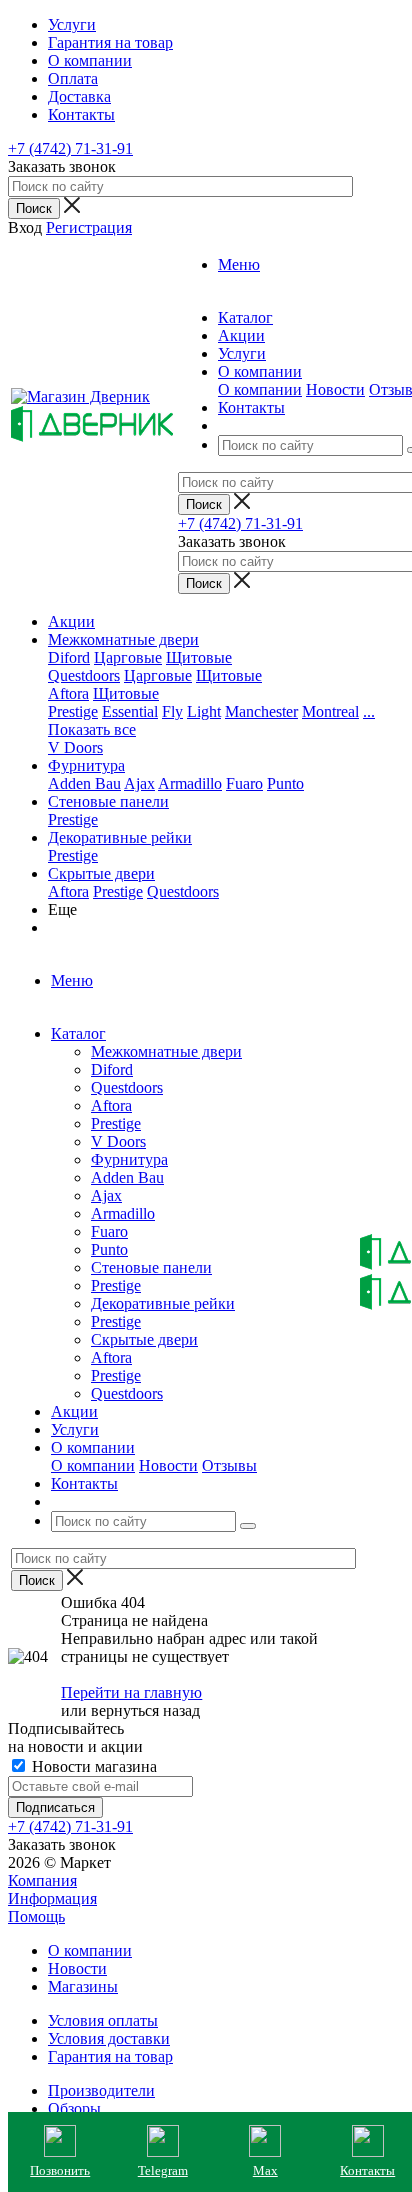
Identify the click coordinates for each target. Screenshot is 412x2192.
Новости (335, 389)
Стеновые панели (108, 801)
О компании (260, 389)
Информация (52, 1898)
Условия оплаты (103, 2020)
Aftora (68, 693)
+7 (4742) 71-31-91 (70, 148)
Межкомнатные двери (123, 639)
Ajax (139, 783)
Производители (101, 2090)
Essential (130, 711)
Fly (172, 711)
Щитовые (199, 657)
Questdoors (84, 675)
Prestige (73, 711)
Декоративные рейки (120, 837)
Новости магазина (92, 1766)
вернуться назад (145, 1710)
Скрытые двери (101, 873)
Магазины (83, 1986)
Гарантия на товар (110, 2056)
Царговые (128, 657)
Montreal (330, 711)
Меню (239, 264)
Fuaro (244, 783)
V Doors (75, 747)
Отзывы (229, 1465)
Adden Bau (84, 783)
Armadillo (190, 783)
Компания (42, 1880)
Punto (285, 783)
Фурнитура (86, 765)
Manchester (261, 711)
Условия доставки (109, 2038)
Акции (71, 621)
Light (204, 711)
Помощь (36, 1916)
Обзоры (74, 2108)
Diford (69, 657)
